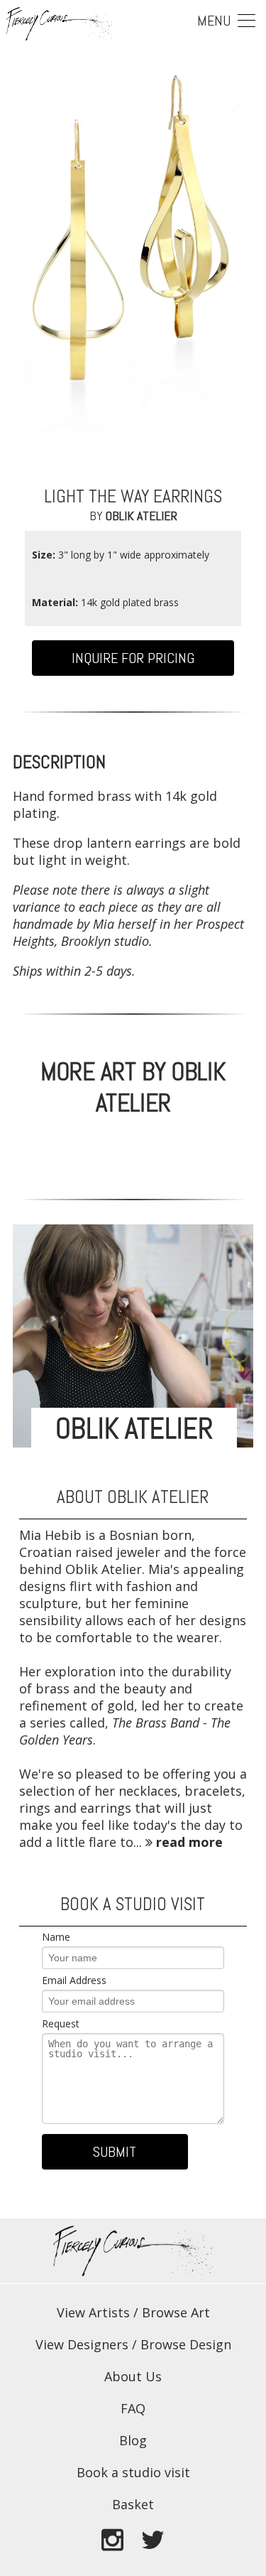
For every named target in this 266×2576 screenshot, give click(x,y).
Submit (115, 2152)
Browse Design (186, 2344)
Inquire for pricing (133, 658)
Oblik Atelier (142, 516)
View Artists (93, 2312)
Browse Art (176, 2312)
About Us (133, 2376)
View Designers (82, 2344)
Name (56, 1937)
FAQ (133, 2408)
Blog (133, 2440)
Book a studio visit (133, 2472)
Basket (133, 2504)
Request (61, 2023)
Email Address (74, 1980)
